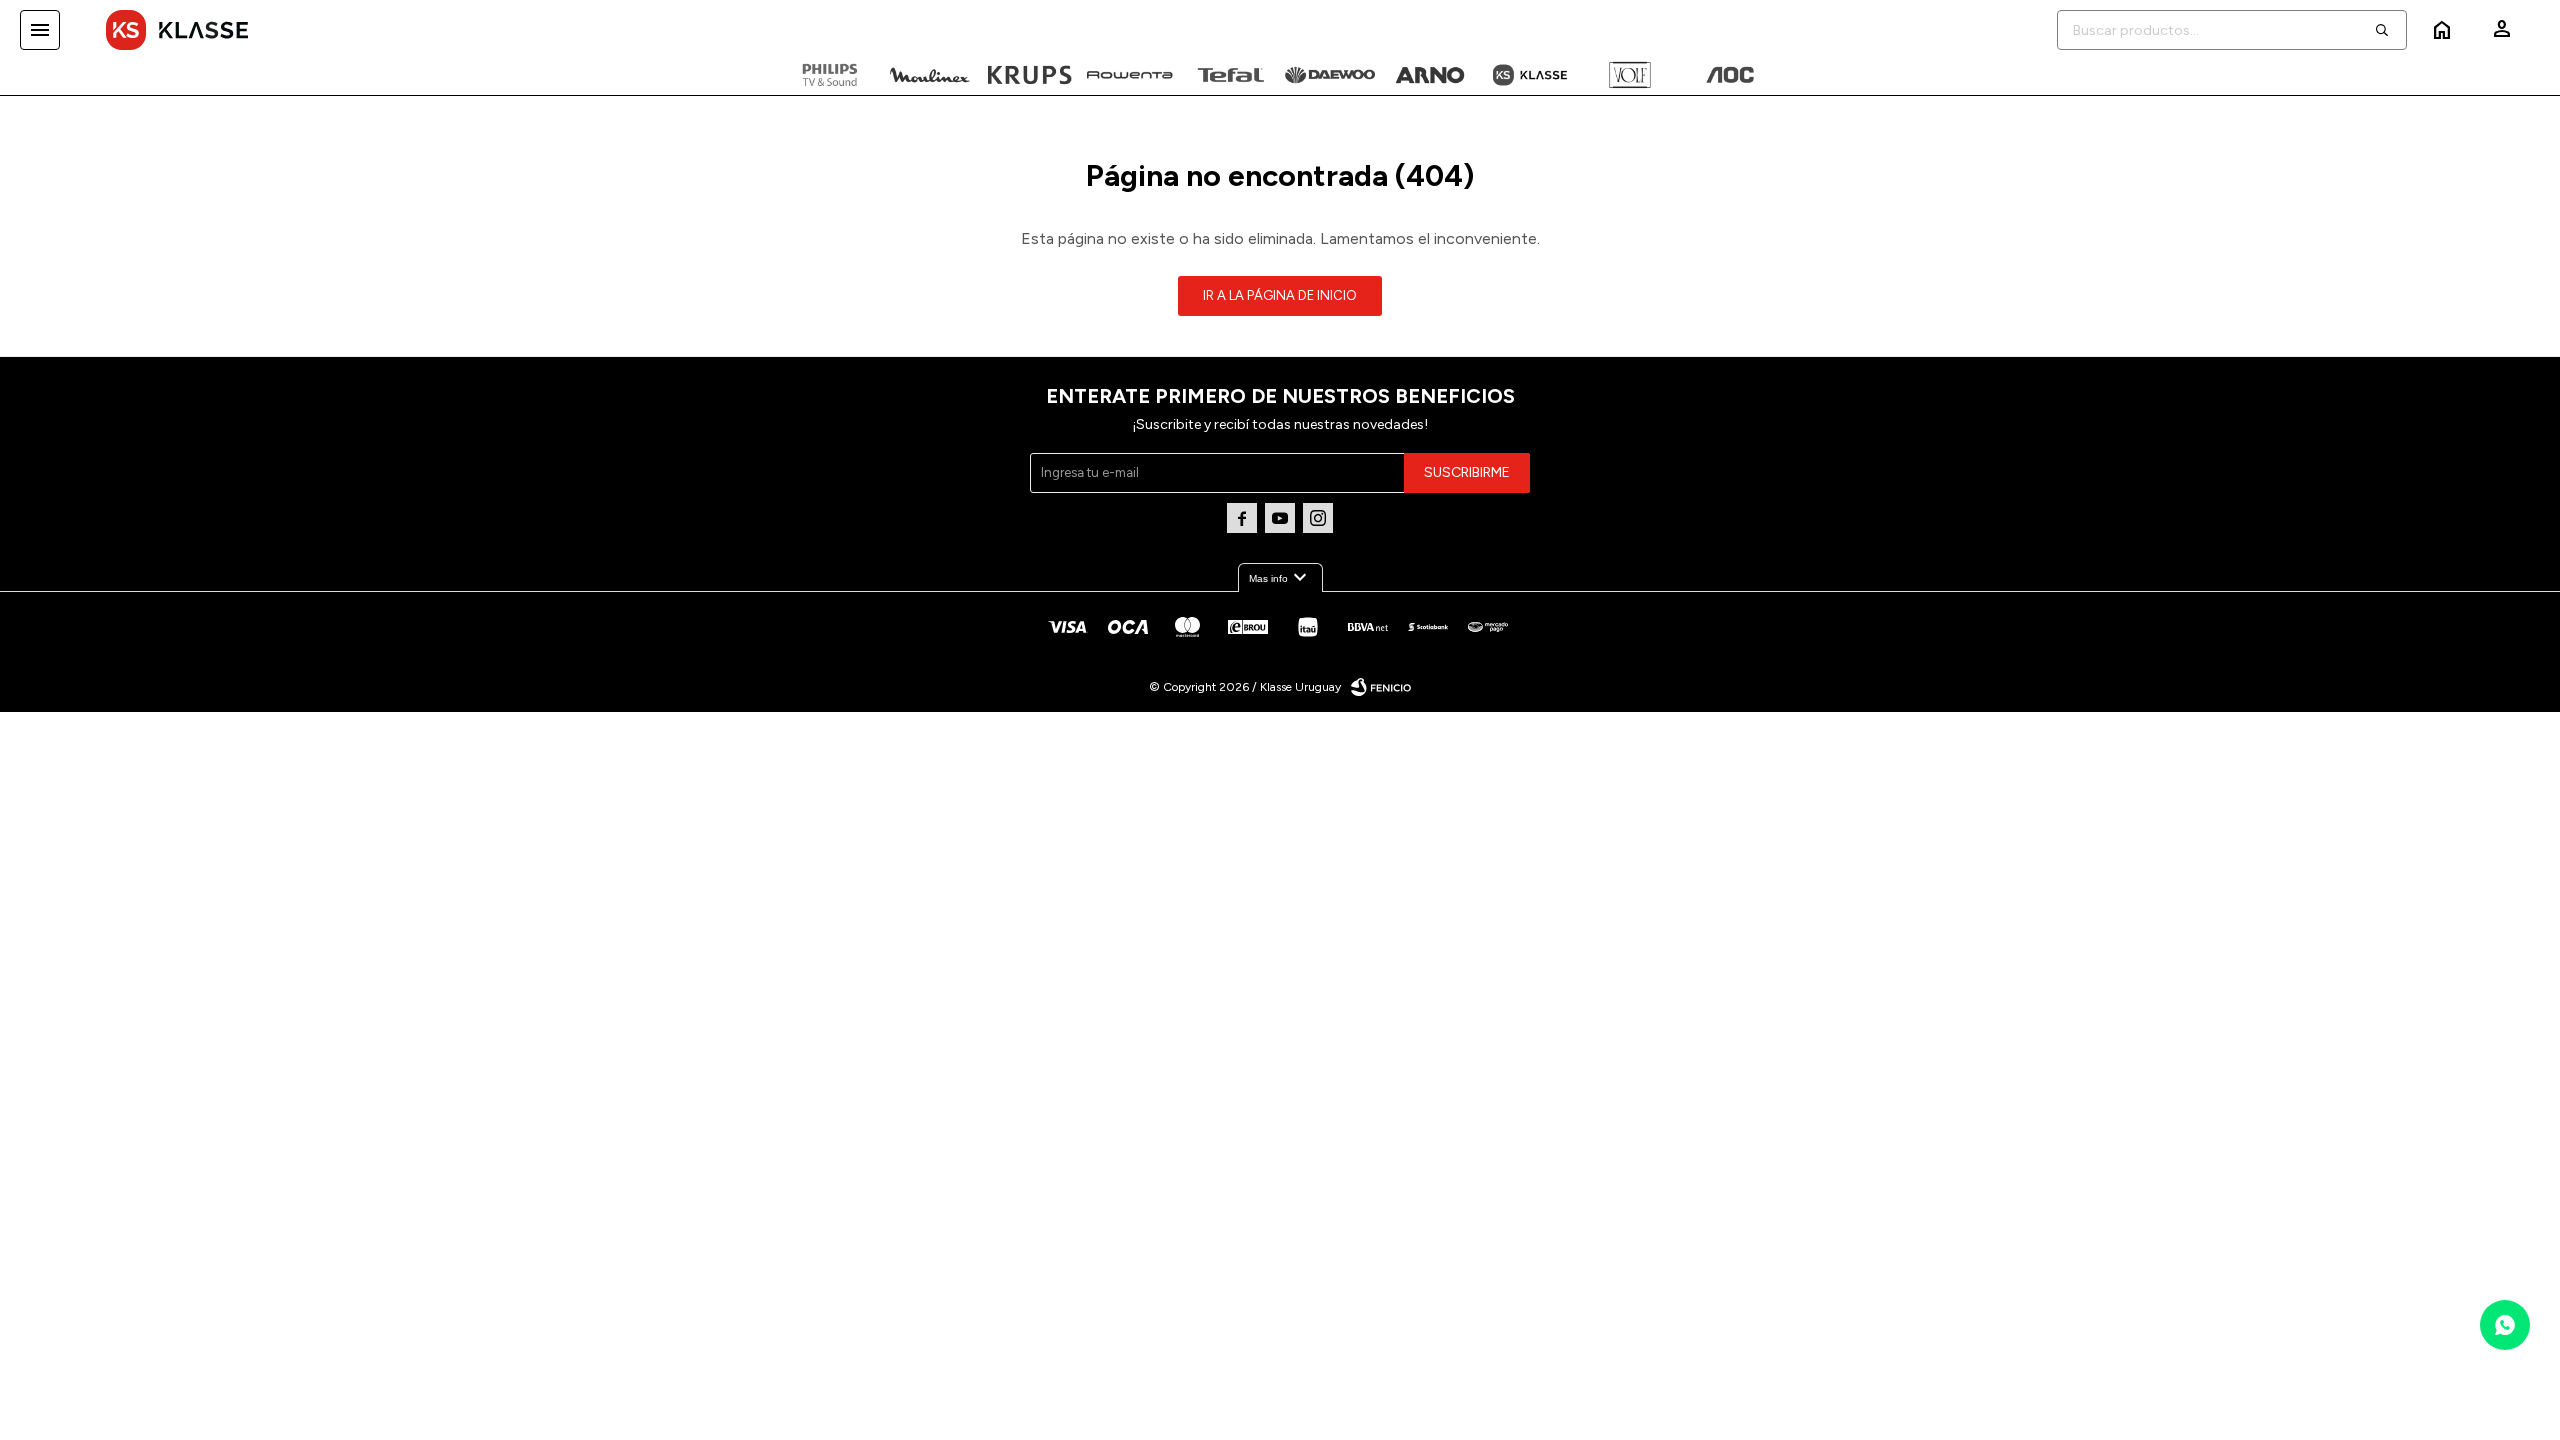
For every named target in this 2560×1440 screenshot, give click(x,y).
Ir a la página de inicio (1280, 295)
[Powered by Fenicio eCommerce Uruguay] (1381, 687)
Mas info (1280, 578)
